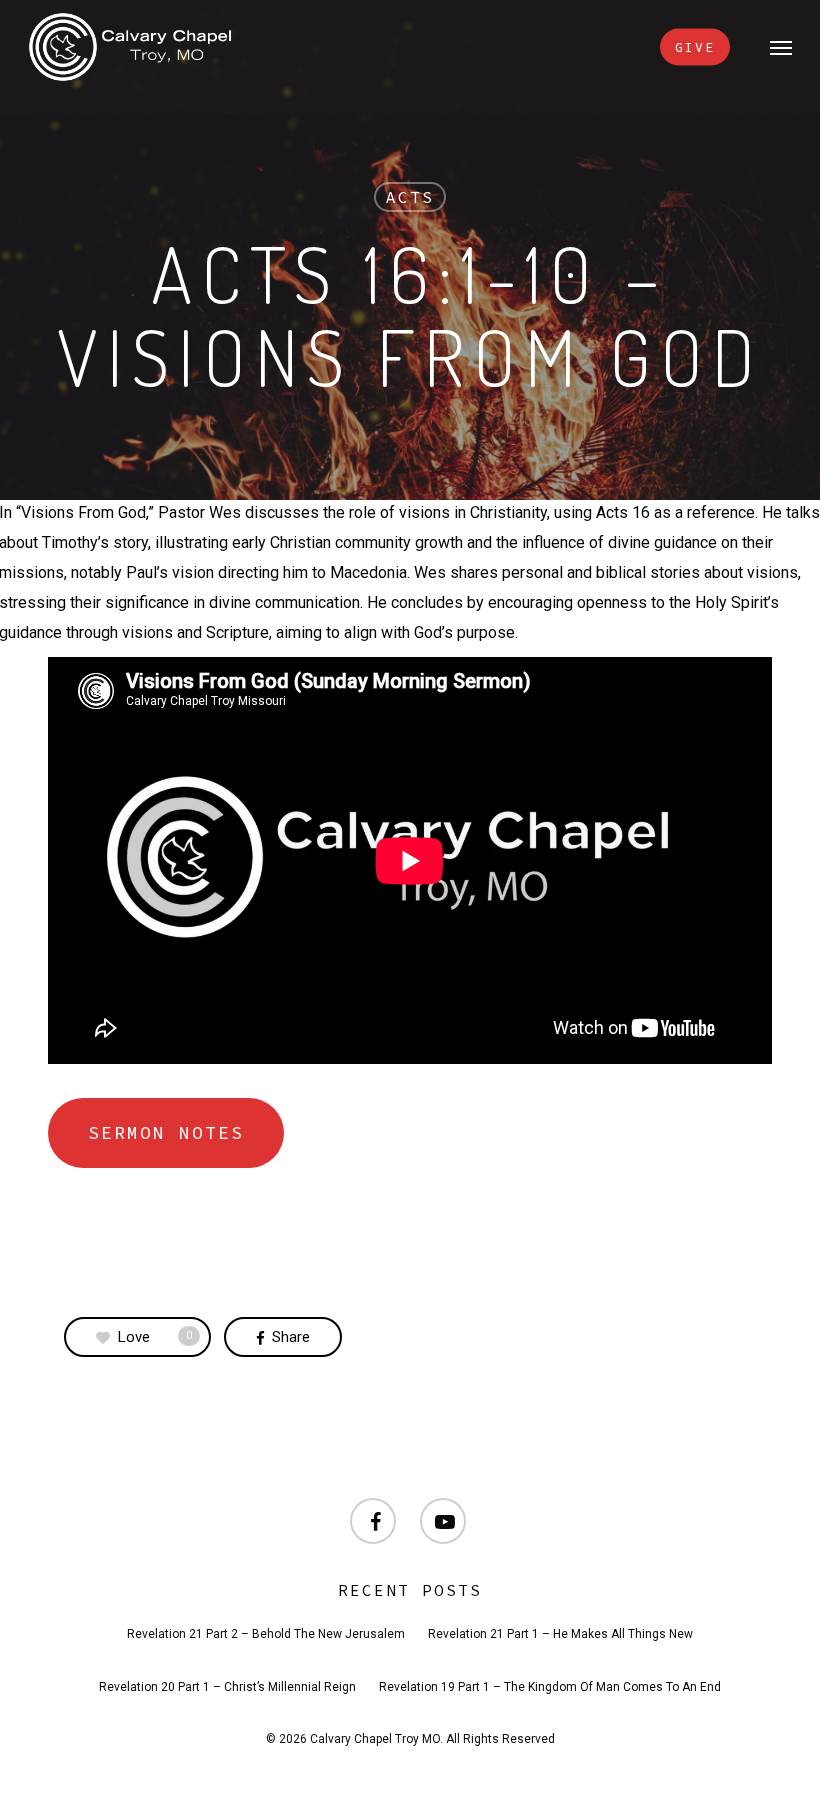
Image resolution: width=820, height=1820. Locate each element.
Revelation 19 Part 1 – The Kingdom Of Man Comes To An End (550, 1687)
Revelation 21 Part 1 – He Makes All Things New (560, 1634)
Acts (410, 197)
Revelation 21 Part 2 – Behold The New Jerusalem (266, 1634)
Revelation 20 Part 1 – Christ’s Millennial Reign (227, 1687)
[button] (781, 47)
